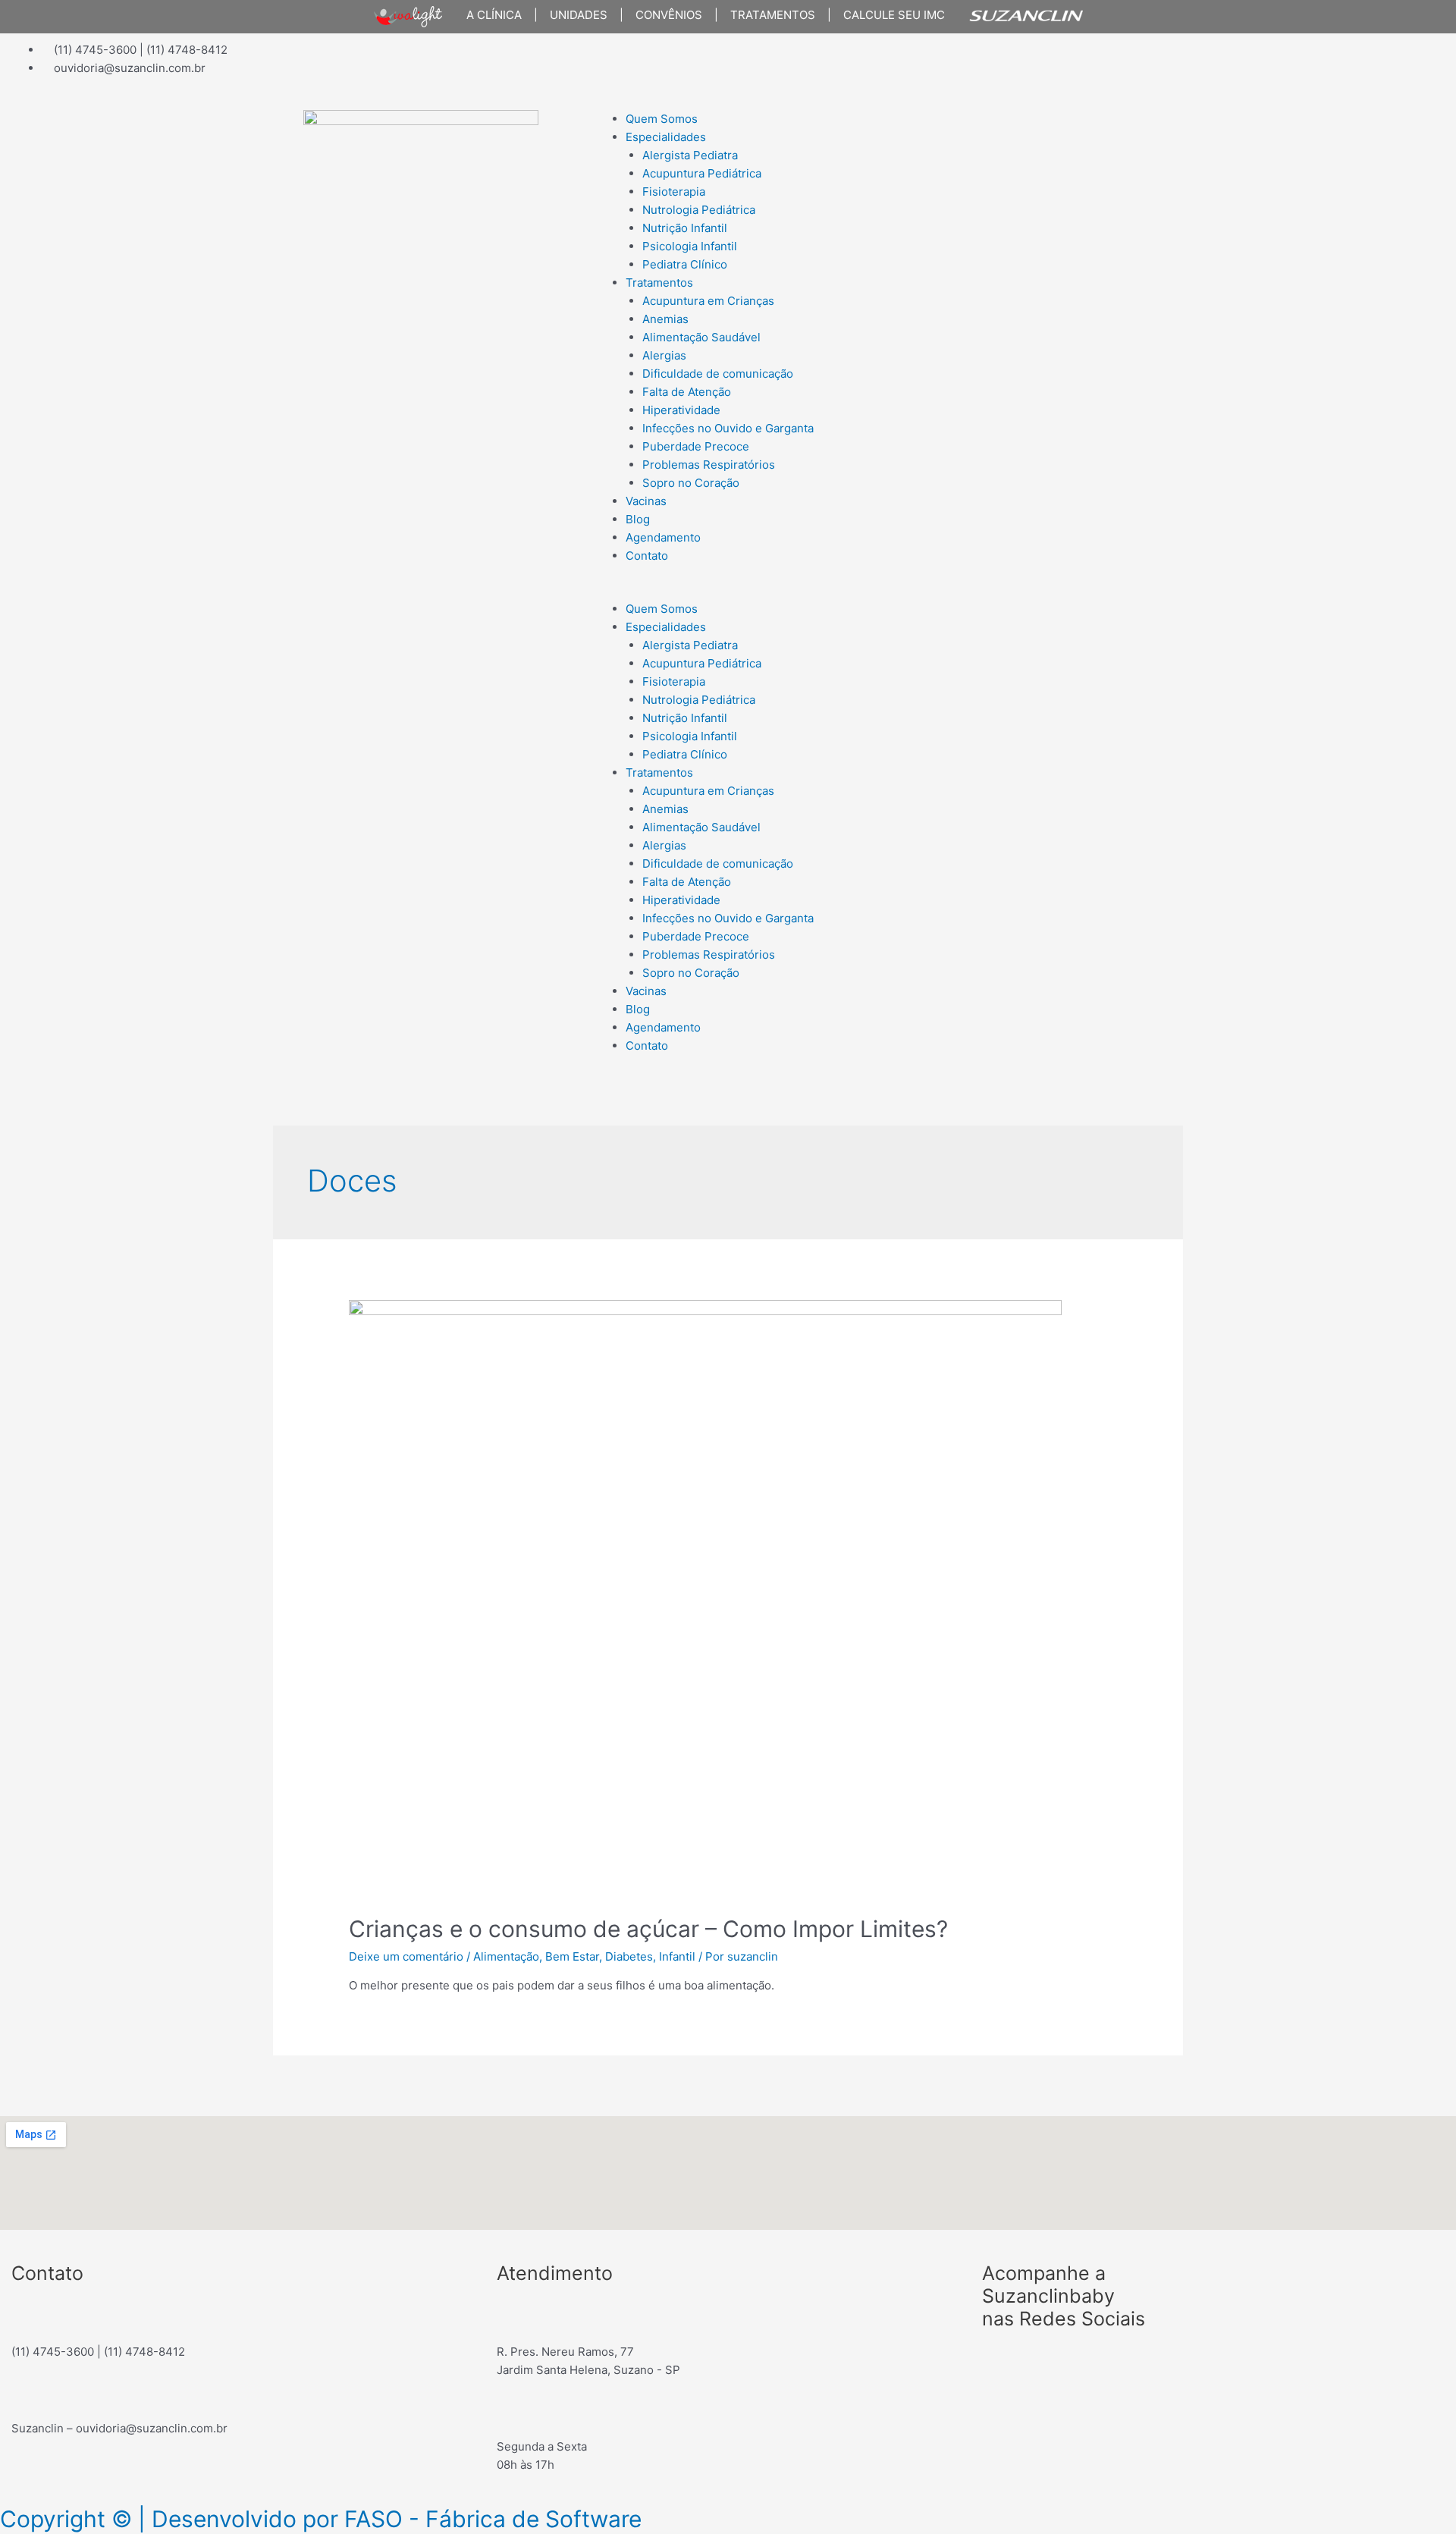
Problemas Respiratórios (709, 465)
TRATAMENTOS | (775, 15)
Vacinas (646, 501)
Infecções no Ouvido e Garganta (728, 428)
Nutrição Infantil (685, 228)
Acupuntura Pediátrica (702, 173)
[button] (872, 591)
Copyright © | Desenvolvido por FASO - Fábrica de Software (321, 2519)
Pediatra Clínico (685, 264)
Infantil (677, 1956)
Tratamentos (659, 283)
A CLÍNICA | (496, 15)
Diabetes (629, 1956)
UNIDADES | (581, 15)
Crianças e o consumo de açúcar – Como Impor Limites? (648, 1929)
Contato (647, 556)
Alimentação (506, 1956)
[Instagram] (795, 60)
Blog (638, 519)
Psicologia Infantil (690, 246)
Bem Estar (572, 1956)
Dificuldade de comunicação (718, 374)
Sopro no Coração (691, 483)
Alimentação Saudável (701, 337)
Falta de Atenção (687, 392)
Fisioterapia (674, 192)
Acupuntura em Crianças (708, 301)
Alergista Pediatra (690, 155)
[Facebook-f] (755, 60)
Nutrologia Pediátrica (699, 210)
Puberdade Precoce (696, 446)
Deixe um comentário (406, 1956)
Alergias (664, 355)
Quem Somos (662, 119)
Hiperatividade (681, 410)
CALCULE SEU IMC (888, 15)
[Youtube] (836, 60)
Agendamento (663, 537)
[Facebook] (1001, 2364)
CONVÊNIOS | (671, 15)
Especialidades (666, 137)
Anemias (665, 319)
